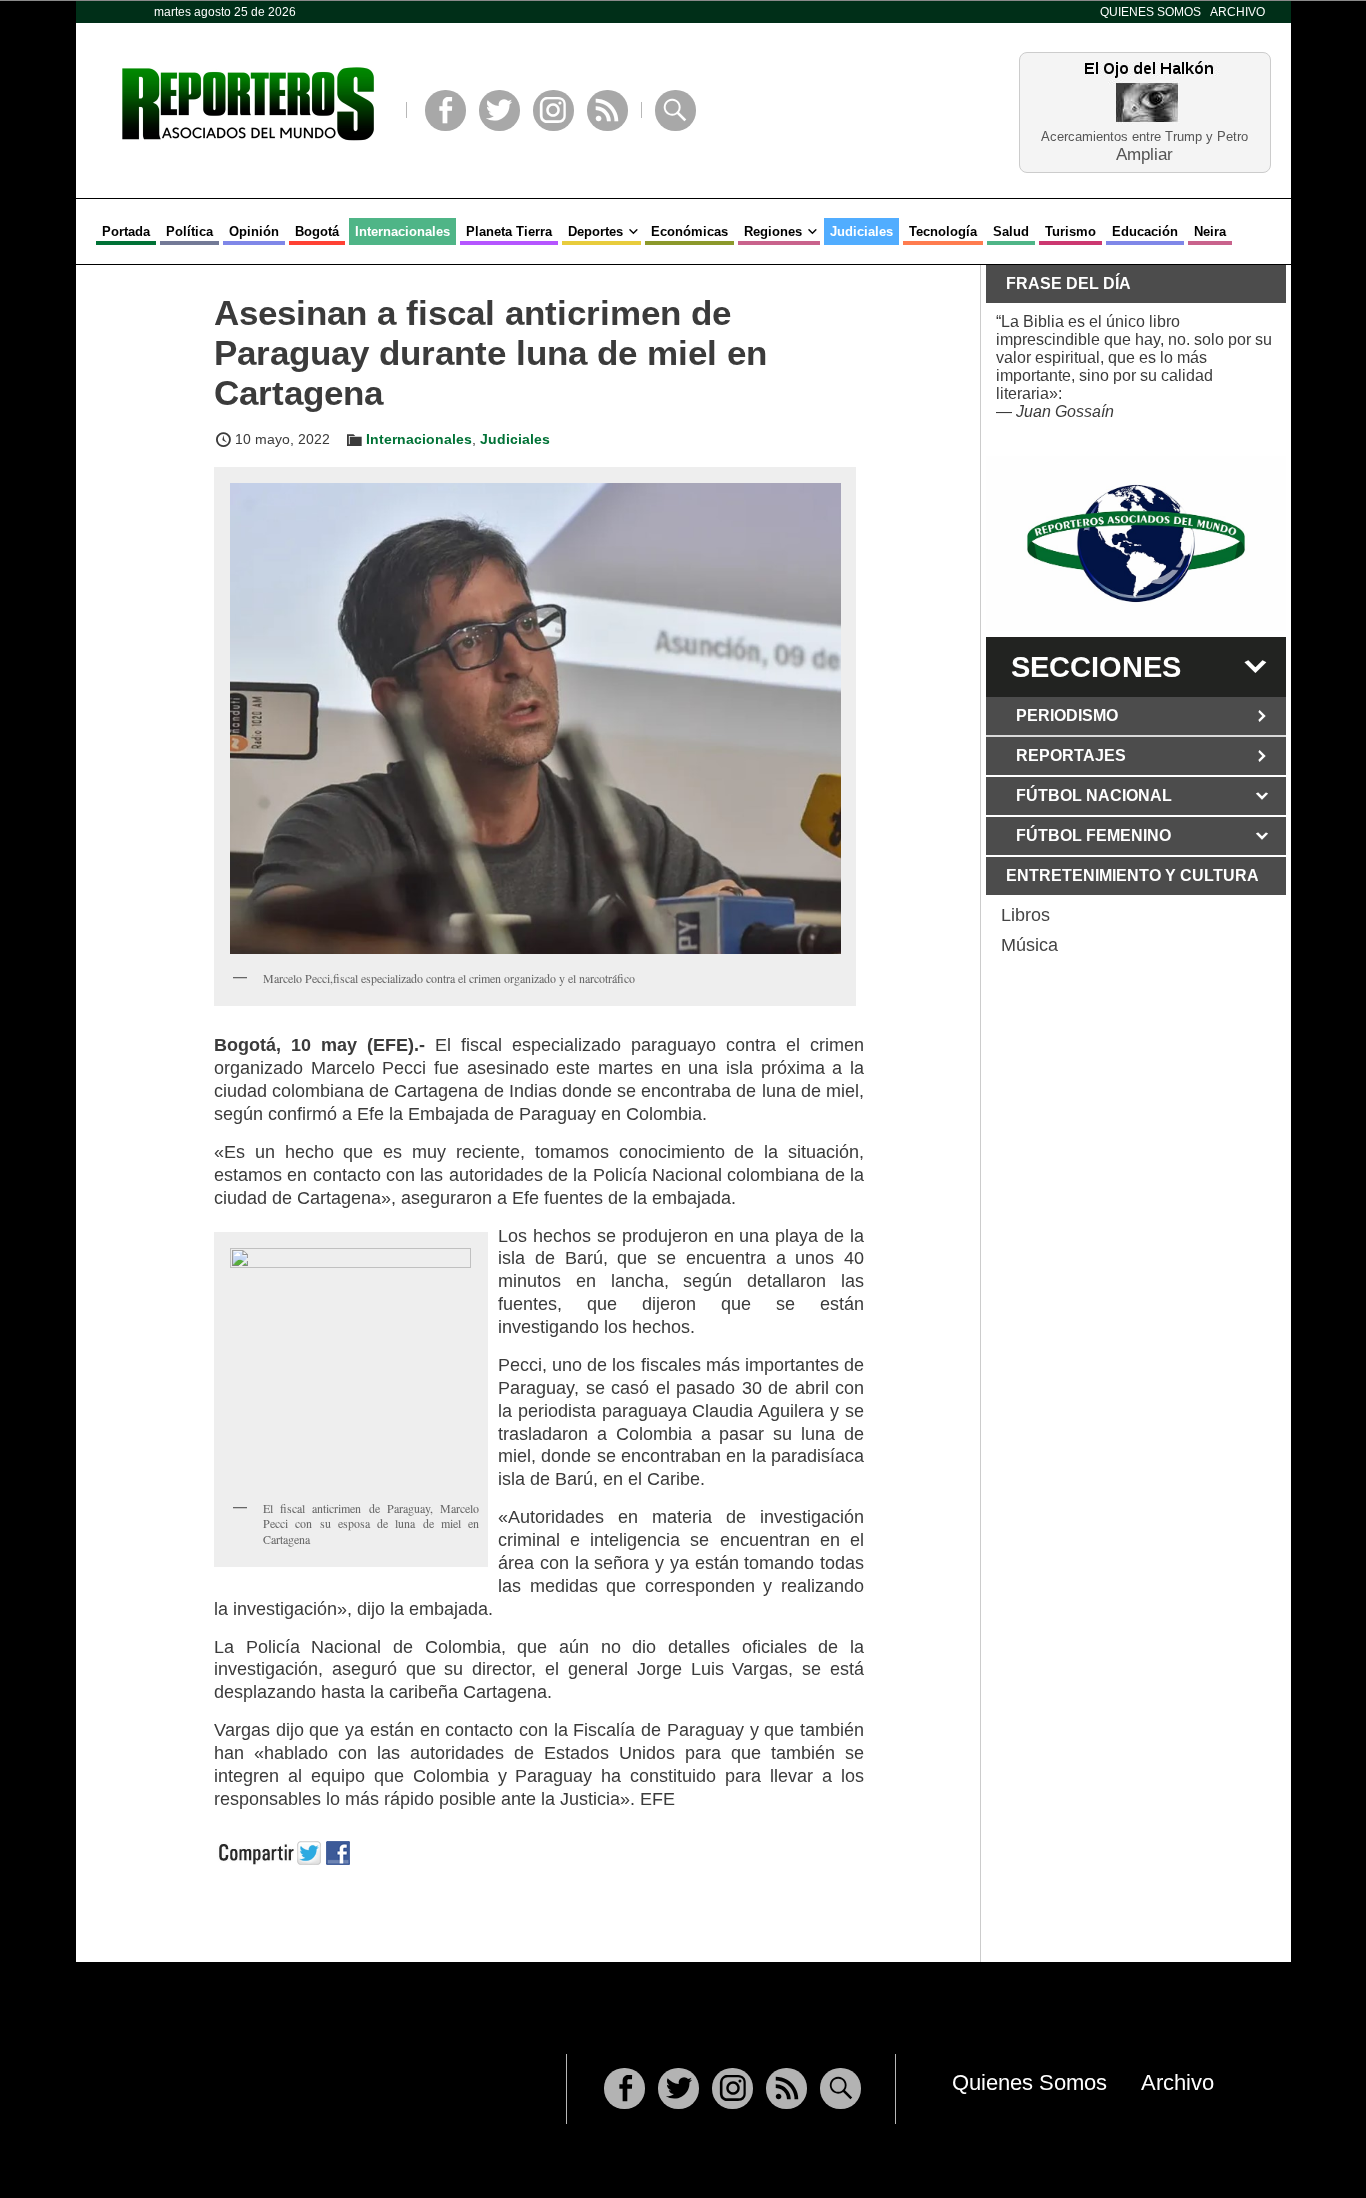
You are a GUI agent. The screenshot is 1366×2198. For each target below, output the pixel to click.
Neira (1210, 231)
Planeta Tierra (509, 231)
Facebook (445, 110)
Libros (1025, 915)
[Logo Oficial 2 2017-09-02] (1136, 543)
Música (1029, 945)
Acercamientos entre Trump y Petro (1144, 136)
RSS (607, 110)
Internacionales (402, 231)
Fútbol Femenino (1093, 835)
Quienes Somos (1150, 12)
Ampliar (1144, 153)
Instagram (553, 110)
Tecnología (943, 231)
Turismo (1070, 231)
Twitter (499, 110)
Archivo (1237, 12)
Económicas (689, 231)
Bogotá (317, 231)
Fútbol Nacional (1094, 795)
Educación (1145, 231)
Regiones (773, 231)
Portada (126, 231)
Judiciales (861, 231)
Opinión (254, 231)
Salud (1011, 231)
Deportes (595, 231)
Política (189, 231)
